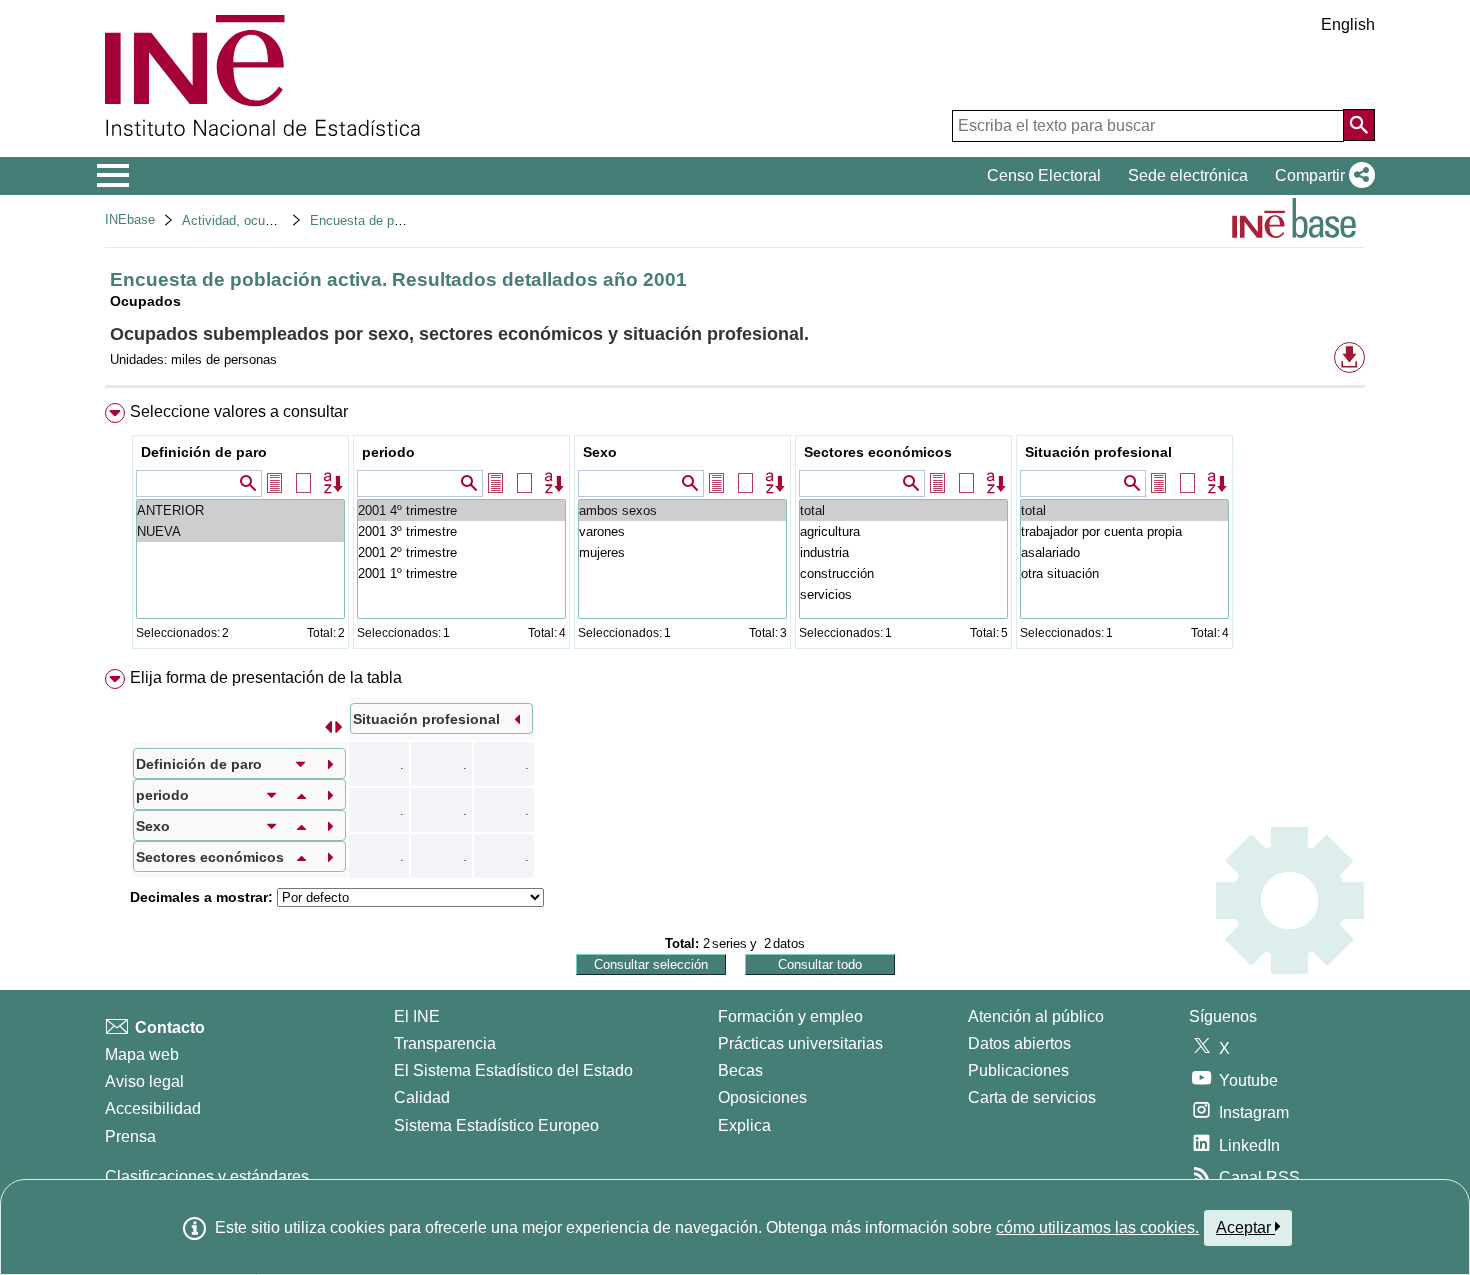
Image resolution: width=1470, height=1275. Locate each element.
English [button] (1348, 24)
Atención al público (1036, 1016)
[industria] (903, 552)
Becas (740, 1070)
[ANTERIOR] (240, 510)
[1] (461, 552)
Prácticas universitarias (800, 1043)
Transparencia (445, 1043)
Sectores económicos (878, 452)
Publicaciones (1018, 1070)
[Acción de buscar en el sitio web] (1359, 125)
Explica (744, 1125)
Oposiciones (762, 1097)
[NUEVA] (240, 531)
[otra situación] (1124, 573)
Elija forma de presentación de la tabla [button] (266, 677)
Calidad (422, 1097)
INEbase (130, 219)
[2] (461, 531)
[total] (903, 510)
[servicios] (903, 594)
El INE (417, 1016)
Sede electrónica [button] (1188, 175)
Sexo (600, 452)
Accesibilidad (153, 1108)
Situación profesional (1098, 452)
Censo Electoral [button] (1044, 175)
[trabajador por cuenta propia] (1124, 531)
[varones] (682, 531)
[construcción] (903, 573)
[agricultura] (903, 531)
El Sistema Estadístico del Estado (513, 1070)
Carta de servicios (1032, 1097)
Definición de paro (204, 452)
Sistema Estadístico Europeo (496, 1125)
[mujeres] (682, 552)
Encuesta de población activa (395, 220)
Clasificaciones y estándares (207, 1176)
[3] (461, 510)
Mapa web (142, 1054)
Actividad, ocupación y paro (262, 220)
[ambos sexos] (682, 510)
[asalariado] (1124, 552)
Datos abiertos (1019, 1043)
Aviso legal (144, 1081)
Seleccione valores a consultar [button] (239, 411)
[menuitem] (735, 530)
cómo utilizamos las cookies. (1097, 1227)
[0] (461, 573)
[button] (1321, 176)
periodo (388, 452)
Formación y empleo (790, 1016)
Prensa (130, 1136)
